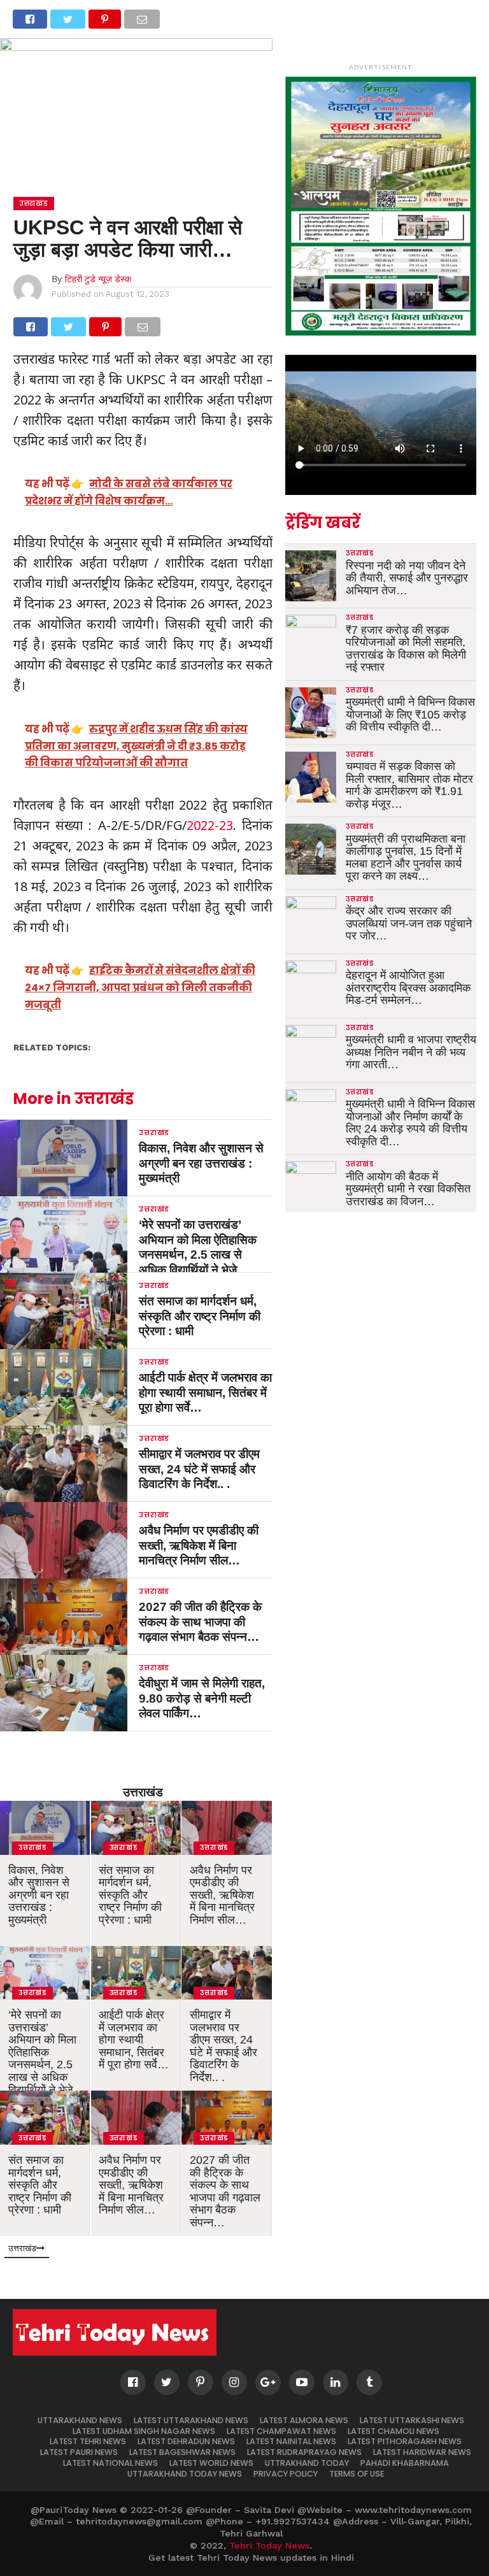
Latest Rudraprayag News (304, 2452)
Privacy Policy (286, 2474)
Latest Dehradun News (186, 2441)
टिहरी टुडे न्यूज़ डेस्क (98, 279)
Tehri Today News (269, 2545)
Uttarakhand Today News (185, 2474)
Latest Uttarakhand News (191, 2420)
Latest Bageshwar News (182, 2452)
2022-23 (210, 825)
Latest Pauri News (79, 2452)
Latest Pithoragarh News (405, 2441)
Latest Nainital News (291, 2441)
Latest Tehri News (88, 2441)
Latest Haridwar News (422, 2452)
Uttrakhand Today (307, 2463)
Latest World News (211, 2463)
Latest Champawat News (281, 2431)
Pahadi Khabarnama (405, 2463)
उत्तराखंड (143, 1792)
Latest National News (110, 2463)
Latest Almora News (304, 2420)
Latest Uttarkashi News (412, 2420)
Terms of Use (357, 2474)
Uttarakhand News (80, 2420)
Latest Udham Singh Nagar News (144, 2431)
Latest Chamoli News (393, 2431)
